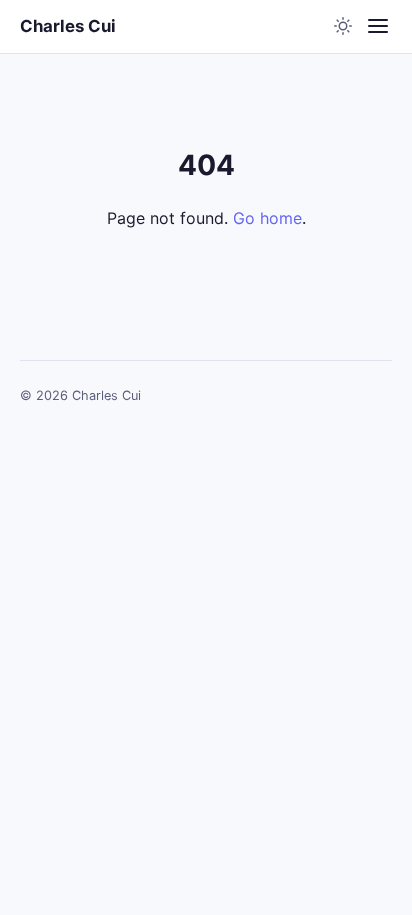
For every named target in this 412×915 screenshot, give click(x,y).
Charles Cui (68, 26)
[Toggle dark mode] (343, 26)
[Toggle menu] (378, 26)
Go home (267, 218)
